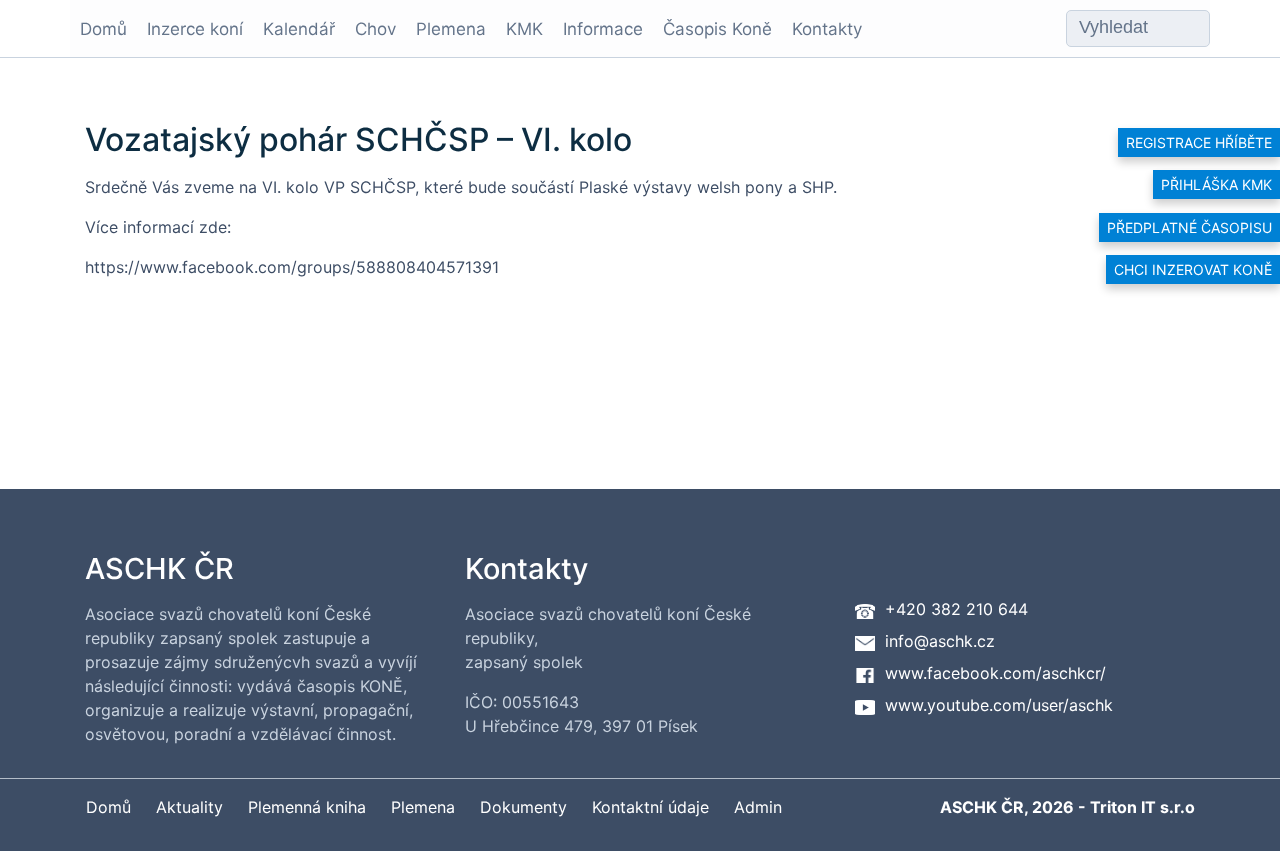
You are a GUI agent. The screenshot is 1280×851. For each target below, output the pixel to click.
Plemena (451, 29)
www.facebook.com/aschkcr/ (995, 673)
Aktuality (189, 807)
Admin (758, 807)
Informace (603, 29)
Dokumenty (523, 807)
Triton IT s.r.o (1142, 807)
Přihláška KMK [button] (1216, 184)
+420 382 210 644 (956, 609)
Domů (103, 29)
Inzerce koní (195, 29)
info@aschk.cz (940, 641)
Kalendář (299, 29)
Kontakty (827, 29)
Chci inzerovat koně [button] (1193, 269)
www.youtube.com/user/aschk (999, 705)
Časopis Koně (717, 29)
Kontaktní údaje (650, 807)
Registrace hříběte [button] (1199, 142)
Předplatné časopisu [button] (1189, 227)
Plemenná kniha (307, 807)
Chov (375, 29)
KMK (524, 29)
